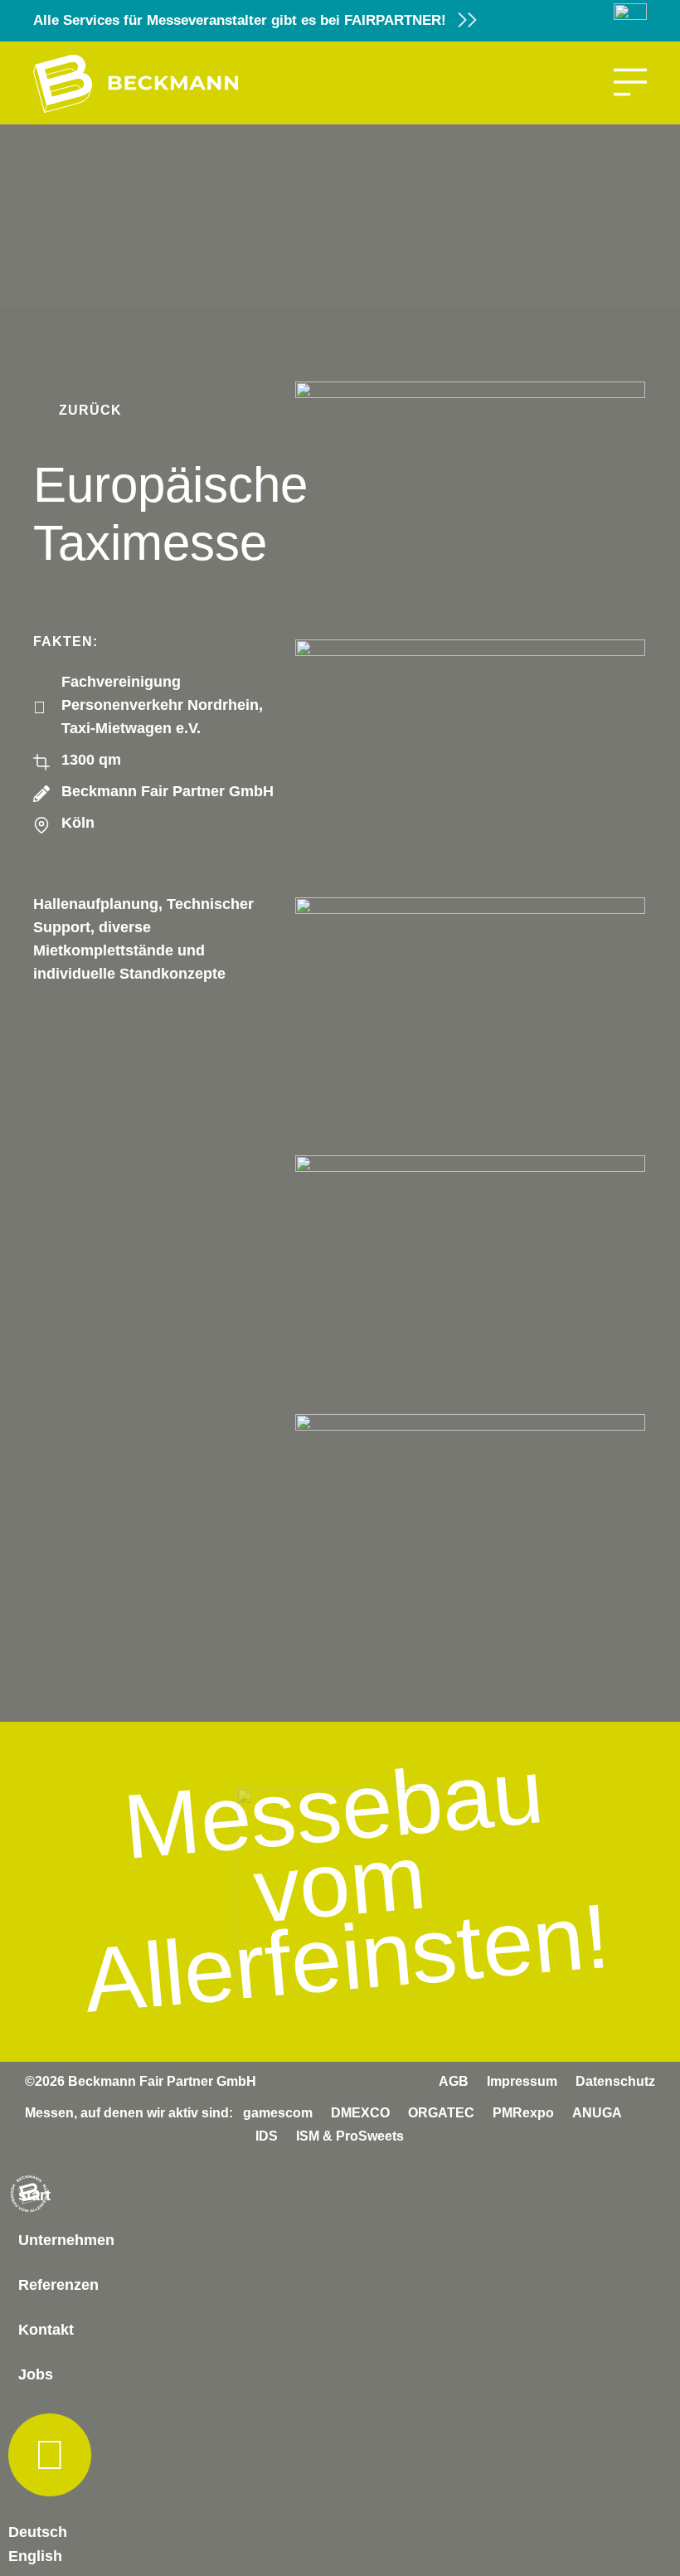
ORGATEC (441, 2113)
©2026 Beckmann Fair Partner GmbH (141, 2081)
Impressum (522, 2081)
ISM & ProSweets (350, 2136)
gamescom (278, 2113)
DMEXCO (360, 2113)
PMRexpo (523, 2113)
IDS (267, 2136)
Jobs (36, 2374)
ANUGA (597, 2113)
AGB (454, 2081)
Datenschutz (615, 2081)
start (34, 2195)
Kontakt (46, 2330)
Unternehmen (66, 2240)
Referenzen (58, 2285)
